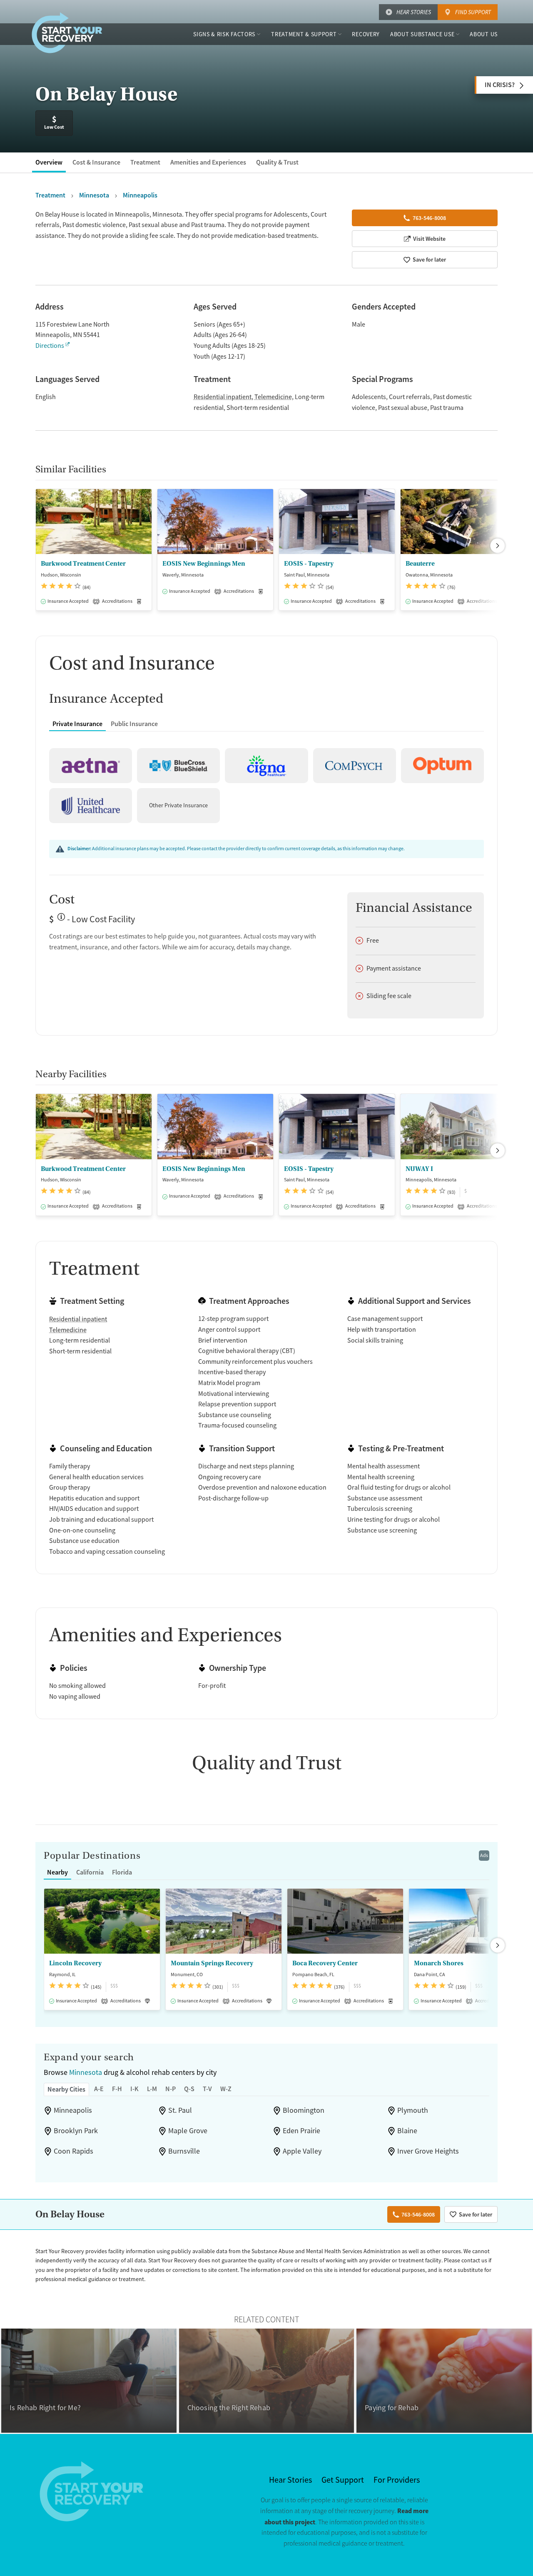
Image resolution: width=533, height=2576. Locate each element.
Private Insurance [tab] (77, 724)
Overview (49, 162)
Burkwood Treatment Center (83, 564)
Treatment (145, 162)
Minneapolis (73, 2110)
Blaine (407, 2131)
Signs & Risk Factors (224, 34)
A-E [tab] (99, 2089)
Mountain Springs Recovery (212, 1963)
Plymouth (413, 2110)
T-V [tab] (207, 2089)
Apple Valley (302, 2151)
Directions (50, 346)
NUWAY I (419, 1169)
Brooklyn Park (76, 2131)
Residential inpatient (223, 397)
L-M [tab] (152, 2089)
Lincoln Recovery (75, 1963)
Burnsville (184, 2151)
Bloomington (304, 2110)
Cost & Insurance (96, 162)
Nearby (57, 1872)
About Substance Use (422, 34)
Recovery (366, 34)
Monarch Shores (439, 1963)
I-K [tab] (134, 2089)
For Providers (397, 2480)
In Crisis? (500, 85)
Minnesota (86, 2072)
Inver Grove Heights (428, 2151)
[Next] (498, 546)
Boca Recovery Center (325, 1963)
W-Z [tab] (226, 2089)
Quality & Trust (277, 162)
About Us (484, 34)
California (90, 1872)
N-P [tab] (171, 2089)
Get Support (343, 2480)
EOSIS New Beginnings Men (204, 564)
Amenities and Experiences (208, 162)
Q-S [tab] (189, 2089)
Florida (122, 1872)
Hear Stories (414, 12)
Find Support (473, 12)
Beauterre (420, 564)
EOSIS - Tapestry (309, 564)
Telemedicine (273, 397)
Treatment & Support (304, 34)
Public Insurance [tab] (134, 724)
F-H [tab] (117, 2089)
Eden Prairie (301, 2131)
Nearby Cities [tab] (66, 2089)
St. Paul (180, 2110)
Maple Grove (188, 2131)
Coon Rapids (73, 2151)
